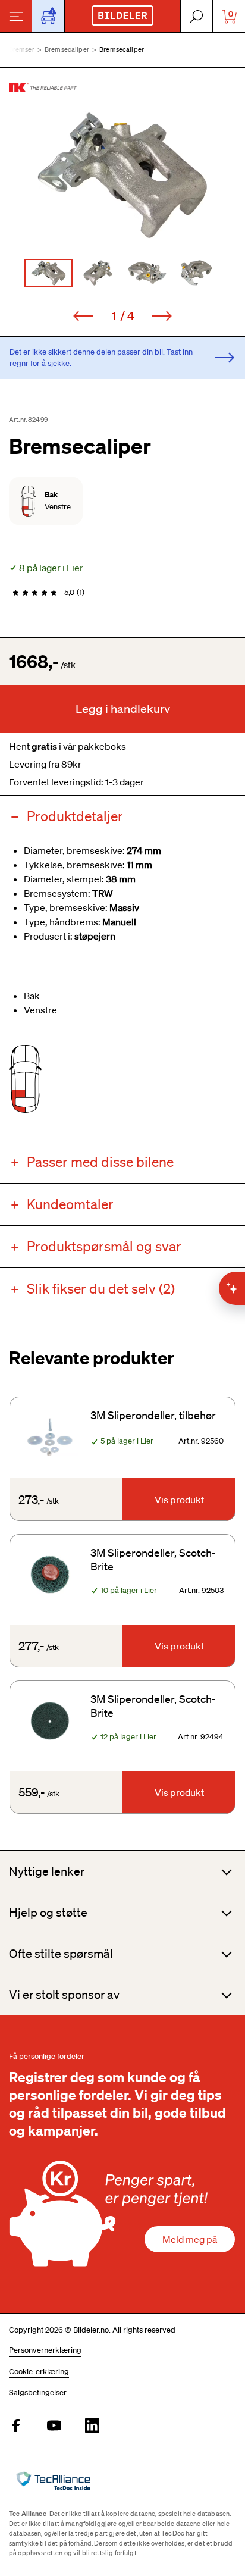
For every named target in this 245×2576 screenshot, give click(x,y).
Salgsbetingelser (38, 2392)
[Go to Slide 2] (98, 273)
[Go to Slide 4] (197, 273)
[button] (122, 175)
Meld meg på (190, 2239)
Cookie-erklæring (39, 2372)
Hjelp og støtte (48, 1913)
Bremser (22, 49)
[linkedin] (92, 2426)
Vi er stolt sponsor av (64, 1995)
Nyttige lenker (47, 1871)
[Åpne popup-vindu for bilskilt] (48, 16)
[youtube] (54, 2426)
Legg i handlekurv (123, 709)
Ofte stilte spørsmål (61, 1954)
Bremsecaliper (67, 49)
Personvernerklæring (45, 2350)
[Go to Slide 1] (48, 273)
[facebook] (16, 2426)
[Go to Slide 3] (147, 273)
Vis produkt (179, 1500)
